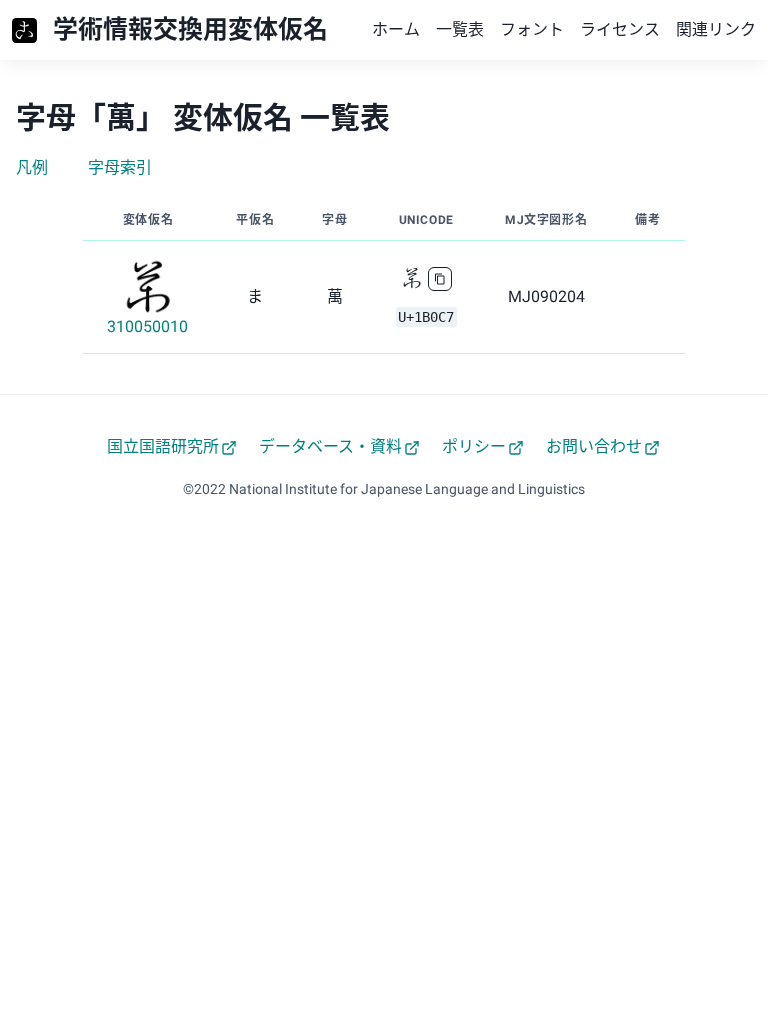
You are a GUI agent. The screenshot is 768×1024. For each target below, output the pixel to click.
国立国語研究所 (163, 446)
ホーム (396, 29)
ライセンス (620, 29)
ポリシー (474, 446)
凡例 (32, 167)
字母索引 (120, 167)
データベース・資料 (330, 446)
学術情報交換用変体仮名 (190, 29)
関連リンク (716, 29)
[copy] (440, 279)
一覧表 (460, 29)
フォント (532, 29)
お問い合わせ (594, 446)
